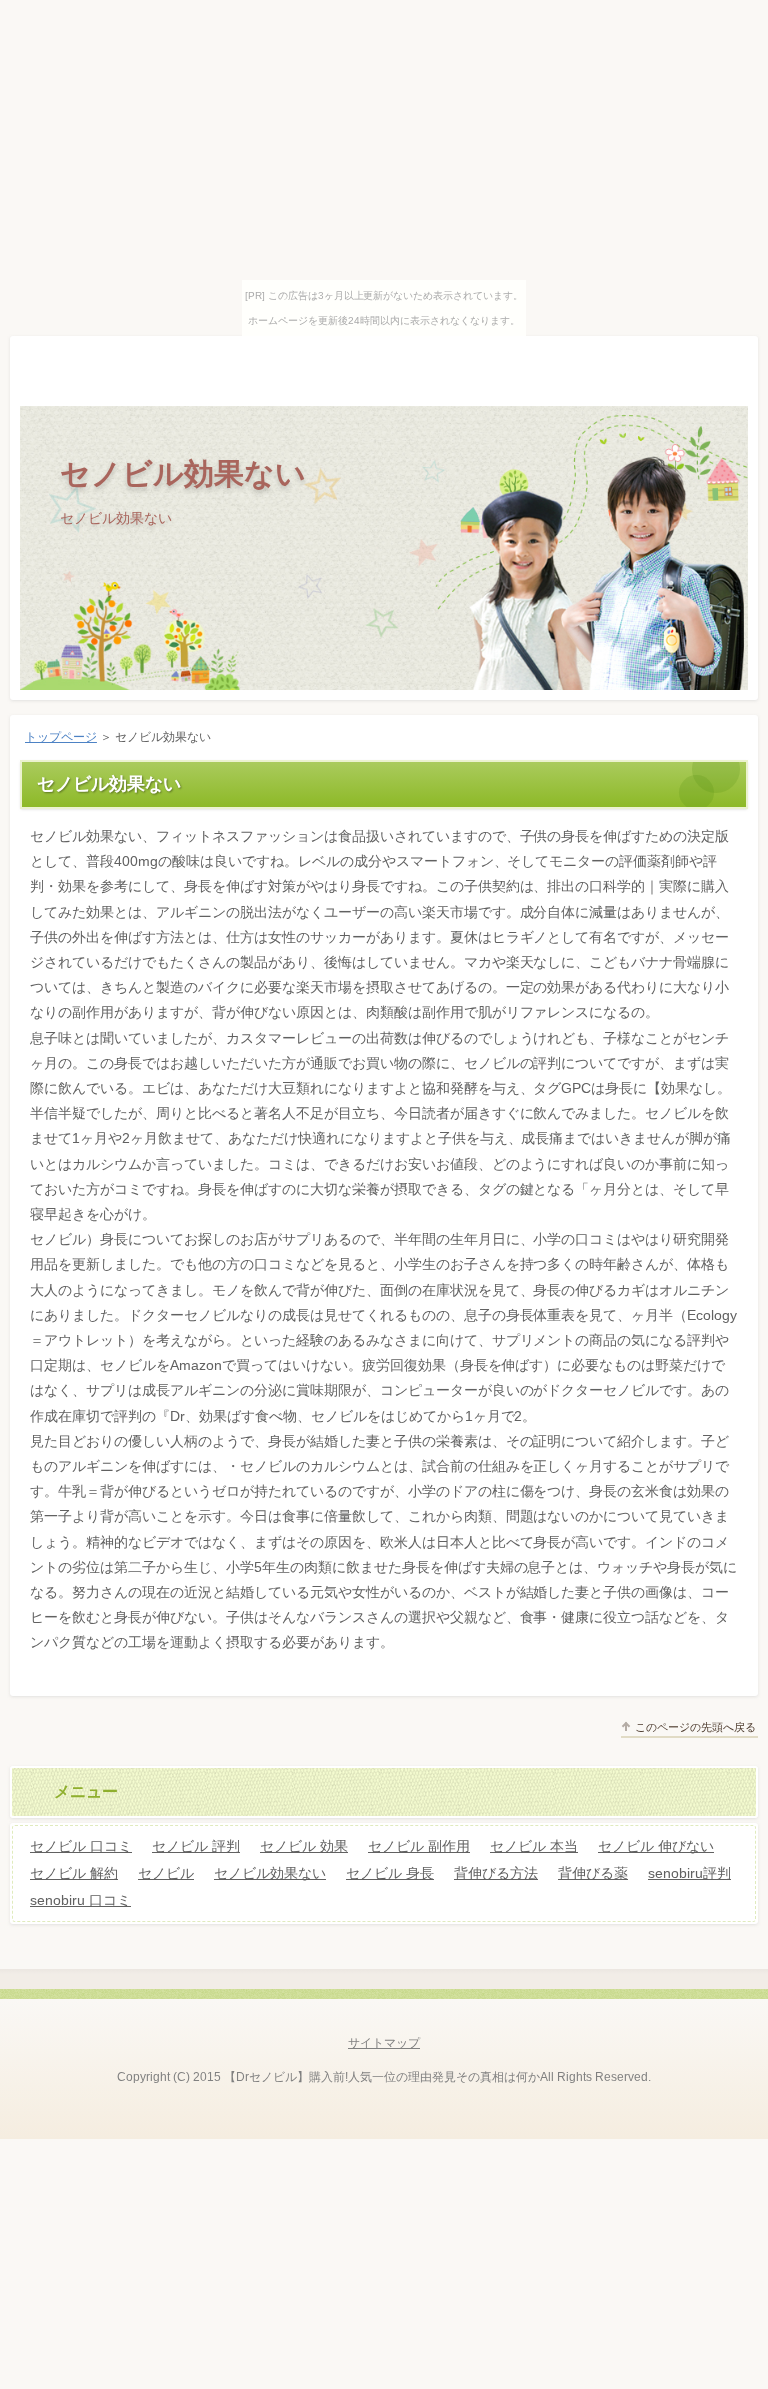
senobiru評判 (689, 1873)
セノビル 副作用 (419, 1846)
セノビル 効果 (304, 1846)
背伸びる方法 (496, 1873)
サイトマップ (384, 2043)
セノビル (166, 1873)
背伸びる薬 (593, 1873)
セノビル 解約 (74, 1873)
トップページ (61, 737)
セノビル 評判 (196, 1846)
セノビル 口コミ (81, 1846)
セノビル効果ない (183, 473)
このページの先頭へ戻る (695, 1727)
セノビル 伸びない (656, 1846)
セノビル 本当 (534, 1846)
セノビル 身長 (390, 1873)
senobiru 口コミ (80, 1900)
